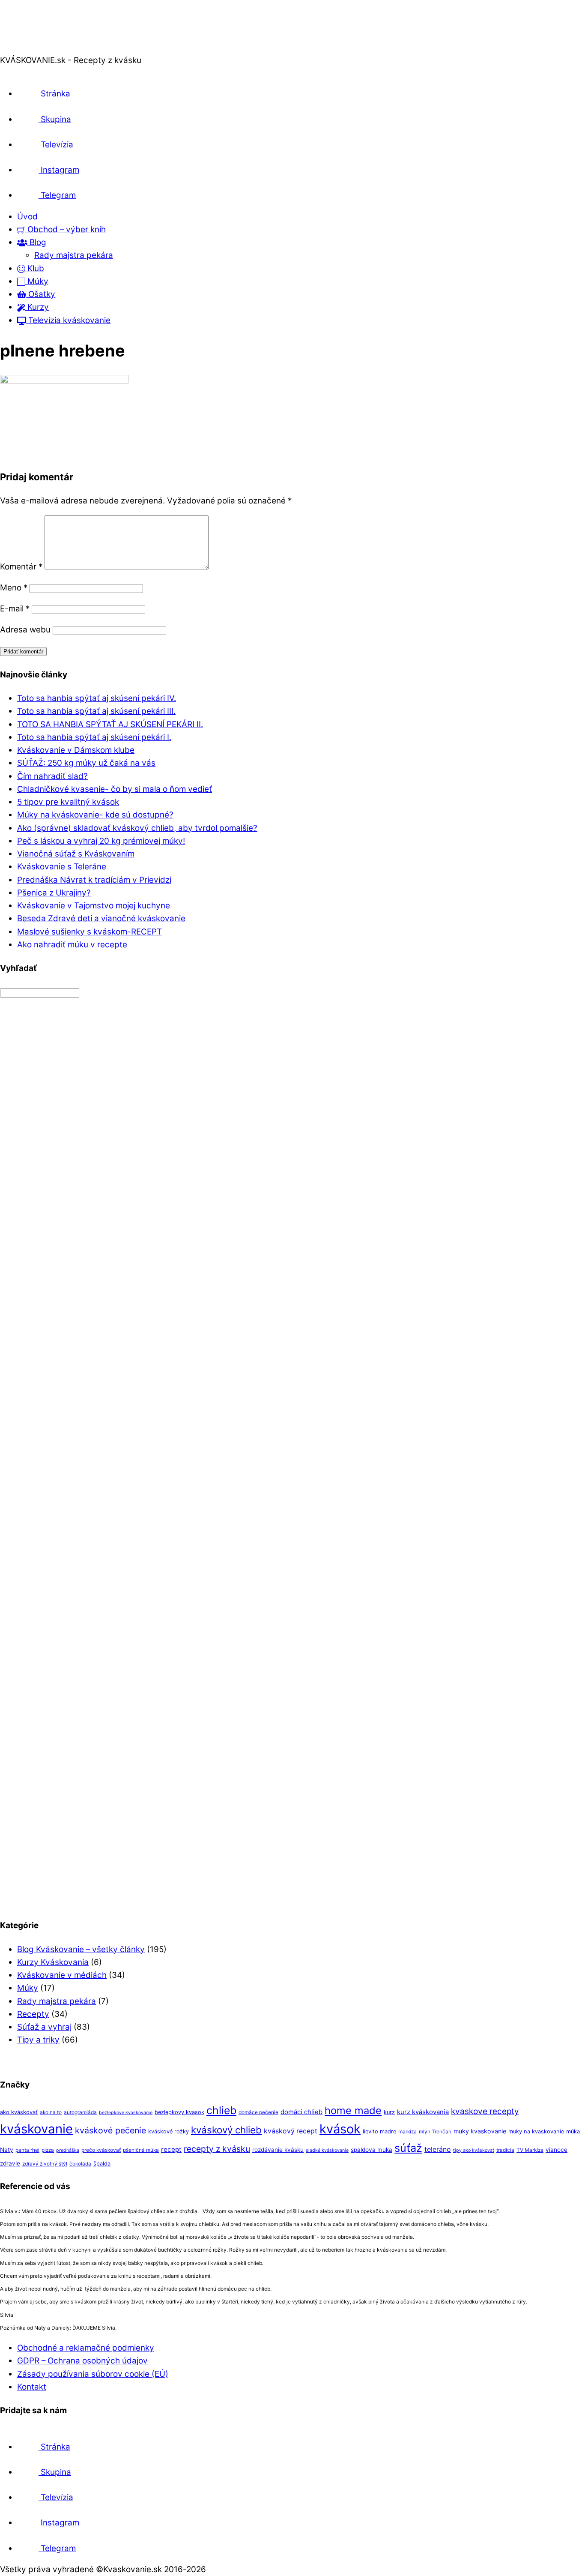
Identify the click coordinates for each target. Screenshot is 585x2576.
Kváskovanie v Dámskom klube (76, 750)
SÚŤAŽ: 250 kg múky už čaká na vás (86, 763)
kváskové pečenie (110, 2130)
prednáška (68, 2150)
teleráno (438, 2149)
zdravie (10, 2163)
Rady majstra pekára (74, 255)
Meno (14, 588)
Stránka (54, 94)
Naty (7, 2150)
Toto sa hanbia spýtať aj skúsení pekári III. (96, 711)
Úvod (27, 217)
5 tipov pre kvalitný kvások (68, 802)
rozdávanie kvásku (278, 2150)
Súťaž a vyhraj (44, 2027)
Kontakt (32, 2387)
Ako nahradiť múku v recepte (72, 945)
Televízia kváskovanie (68, 320)
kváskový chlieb (226, 2130)
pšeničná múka (141, 2150)
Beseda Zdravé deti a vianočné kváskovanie (101, 918)
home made (353, 2110)
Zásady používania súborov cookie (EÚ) (93, 2374)
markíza (407, 2132)
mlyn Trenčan (435, 2132)
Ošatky (41, 294)
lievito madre (379, 2131)
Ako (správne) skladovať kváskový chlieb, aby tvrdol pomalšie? (137, 828)
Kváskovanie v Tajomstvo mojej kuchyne (94, 906)
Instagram (59, 170)
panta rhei (27, 2150)
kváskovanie (36, 2129)
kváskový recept (291, 2131)
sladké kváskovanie (327, 2150)
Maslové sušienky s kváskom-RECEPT (90, 932)
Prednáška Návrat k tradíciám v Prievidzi (94, 880)
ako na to (51, 2112)
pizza (48, 2150)
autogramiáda (80, 2112)
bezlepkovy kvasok (179, 2112)
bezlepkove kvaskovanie (126, 2113)
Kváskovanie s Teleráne (62, 867)
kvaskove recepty (485, 2111)
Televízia (56, 145)
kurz (389, 2112)
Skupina (55, 119)
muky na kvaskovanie (536, 2131)
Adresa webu (25, 630)
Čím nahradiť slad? (52, 776)
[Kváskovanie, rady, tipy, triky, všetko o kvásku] (36, 47)
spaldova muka (372, 2150)
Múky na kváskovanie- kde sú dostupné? (95, 815)
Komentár (21, 567)
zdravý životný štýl (45, 2164)
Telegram (57, 195)
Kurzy (37, 307)
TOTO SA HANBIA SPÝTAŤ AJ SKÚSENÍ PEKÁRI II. (110, 724)
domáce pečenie (258, 2112)
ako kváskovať (19, 2112)
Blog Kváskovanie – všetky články (81, 1949)
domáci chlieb (301, 2112)
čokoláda (80, 2164)
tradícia (505, 2150)
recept (171, 2149)
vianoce (557, 2150)
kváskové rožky (169, 2131)
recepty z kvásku (217, 2149)
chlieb (221, 2110)
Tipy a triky (38, 2040)
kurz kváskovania (423, 2112)
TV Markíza (530, 2150)
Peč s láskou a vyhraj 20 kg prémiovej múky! (101, 841)
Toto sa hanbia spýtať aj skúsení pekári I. (94, 737)
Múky (37, 281)
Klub (35, 268)
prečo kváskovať (101, 2150)
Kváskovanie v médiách (62, 1975)
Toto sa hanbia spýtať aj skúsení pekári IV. (97, 698)
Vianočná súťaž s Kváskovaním (76, 854)
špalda (102, 2164)
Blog (37, 242)
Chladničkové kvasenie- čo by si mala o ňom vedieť (115, 789)
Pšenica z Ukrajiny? (54, 893)
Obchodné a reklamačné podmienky (86, 2348)
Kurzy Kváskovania (53, 1962)
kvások (340, 2129)
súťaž (408, 2148)
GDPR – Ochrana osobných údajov (82, 2361)
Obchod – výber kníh (66, 229)
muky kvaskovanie (480, 2131)
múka (573, 2131)
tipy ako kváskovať (474, 2150)
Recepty (33, 2014)
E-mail (15, 609)
